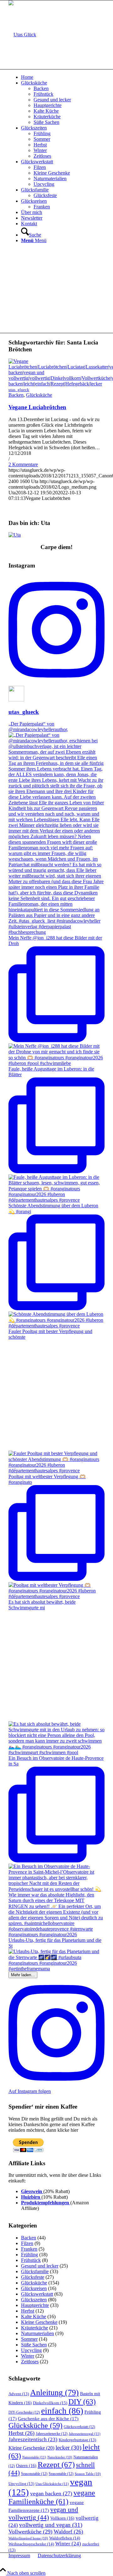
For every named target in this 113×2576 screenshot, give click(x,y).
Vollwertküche (30, 2532)
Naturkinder (60, 2457)
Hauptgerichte (35, 2305)
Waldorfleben (65, 2538)
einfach (62, 2411)
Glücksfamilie (35, 2271)
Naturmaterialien (38, 2333)
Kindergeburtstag (77, 2440)
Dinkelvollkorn (50, 2403)
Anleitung (54, 2393)
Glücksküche (39, 395)
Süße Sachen (34, 2345)
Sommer (29, 2339)
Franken (29, 2249)
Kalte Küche (34, 2316)
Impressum (19, 2556)
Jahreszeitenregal (85, 2434)
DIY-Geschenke (24, 2412)
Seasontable (61, 2474)
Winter (28, 2356)
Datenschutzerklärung (59, 2556)
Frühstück (31, 2260)
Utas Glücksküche (52, 2484)
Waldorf (68, 2532)
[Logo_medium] (22, 35)
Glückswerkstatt (37, 2294)
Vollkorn (62, 2518)
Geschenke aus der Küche (48, 2419)
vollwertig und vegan (51, 2525)
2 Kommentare (23, 464)
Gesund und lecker (40, 2266)
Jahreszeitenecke (52, 2434)
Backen (16, 395)
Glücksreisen (34, 2288)
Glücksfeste (33, 2277)
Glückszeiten (34, 2300)
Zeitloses (30, 2362)
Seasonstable (34, 2474)
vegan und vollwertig (43, 2514)
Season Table (88, 2474)
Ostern (26, 2466)
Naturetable (34, 2457)
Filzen (27, 2243)
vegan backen (51, 2493)
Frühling (30, 2255)
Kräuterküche (35, 2328)
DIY (82, 2402)
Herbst (28, 2311)
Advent (19, 2394)
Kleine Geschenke (39, 2322)
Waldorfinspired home (28, 2538)
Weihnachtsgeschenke (31, 2544)
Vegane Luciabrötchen (37, 407)
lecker (68, 2448)
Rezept (56, 2464)
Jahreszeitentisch (33, 2439)
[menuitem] (63, 77)
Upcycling (31, 2350)
